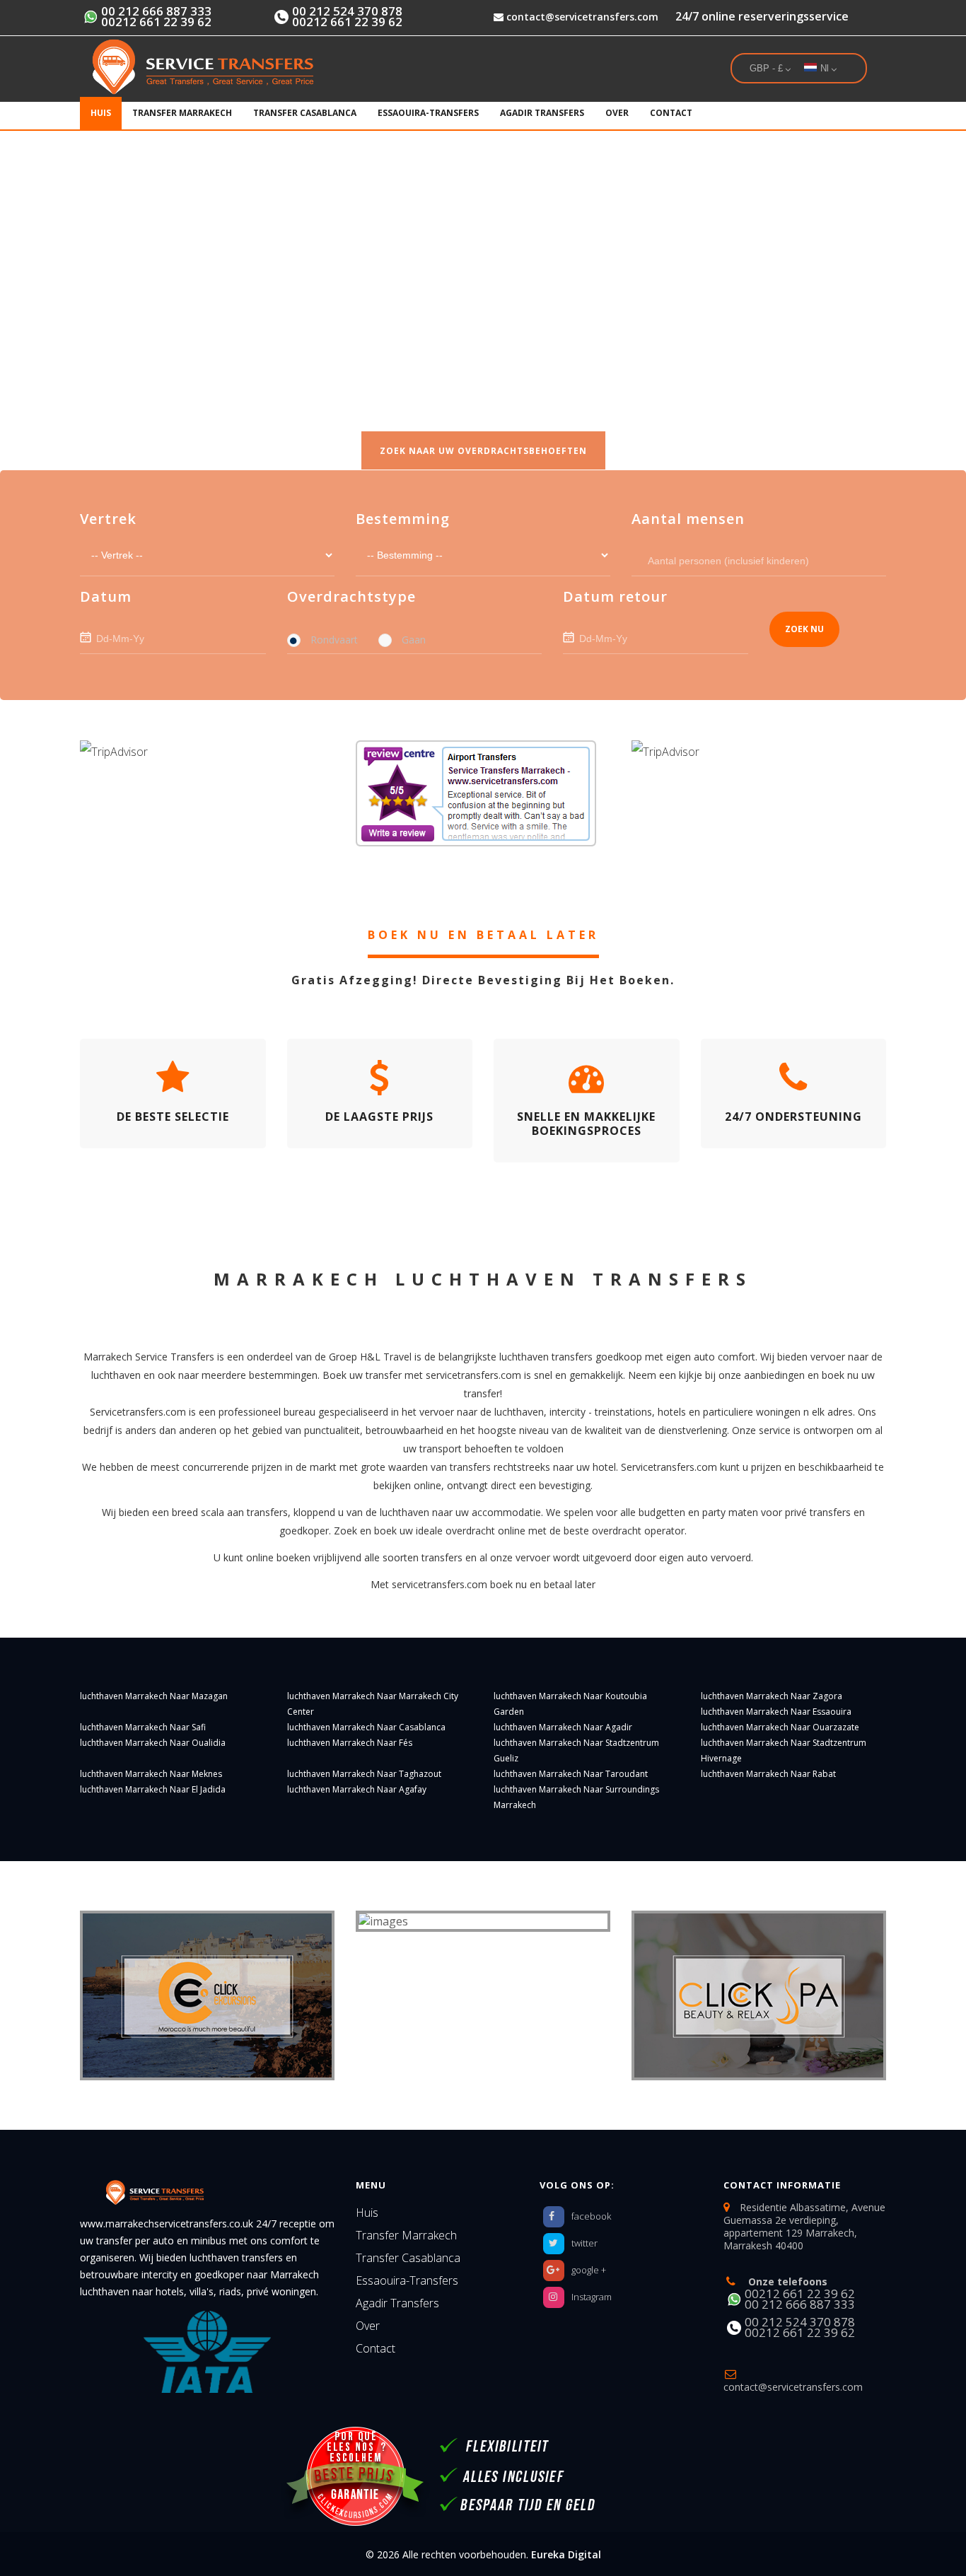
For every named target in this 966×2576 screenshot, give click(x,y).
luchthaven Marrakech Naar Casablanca (366, 1727)
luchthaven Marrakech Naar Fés (350, 1743)
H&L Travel (386, 1357)
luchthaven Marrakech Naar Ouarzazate (780, 1727)
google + (589, 2270)
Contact (671, 113)
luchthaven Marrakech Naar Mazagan (154, 1696)
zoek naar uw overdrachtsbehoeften (483, 451)
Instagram (592, 2297)
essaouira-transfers (428, 113)
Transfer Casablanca (305, 113)
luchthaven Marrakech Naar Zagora (772, 1696)
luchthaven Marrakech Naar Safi (143, 1727)
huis (101, 113)
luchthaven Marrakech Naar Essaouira (776, 1712)
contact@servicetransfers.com (581, 17)
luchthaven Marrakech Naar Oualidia (153, 1743)
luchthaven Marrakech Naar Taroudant (571, 1774)
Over (617, 113)
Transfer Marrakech (182, 113)
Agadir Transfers (542, 113)
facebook (591, 2216)
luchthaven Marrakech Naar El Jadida (153, 1789)
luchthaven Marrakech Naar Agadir (563, 1727)
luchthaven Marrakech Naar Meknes (151, 1774)
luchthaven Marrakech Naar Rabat (768, 1774)
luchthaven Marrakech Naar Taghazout (364, 1774)
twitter (584, 2243)
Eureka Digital (566, 2554)
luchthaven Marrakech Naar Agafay (357, 1789)
